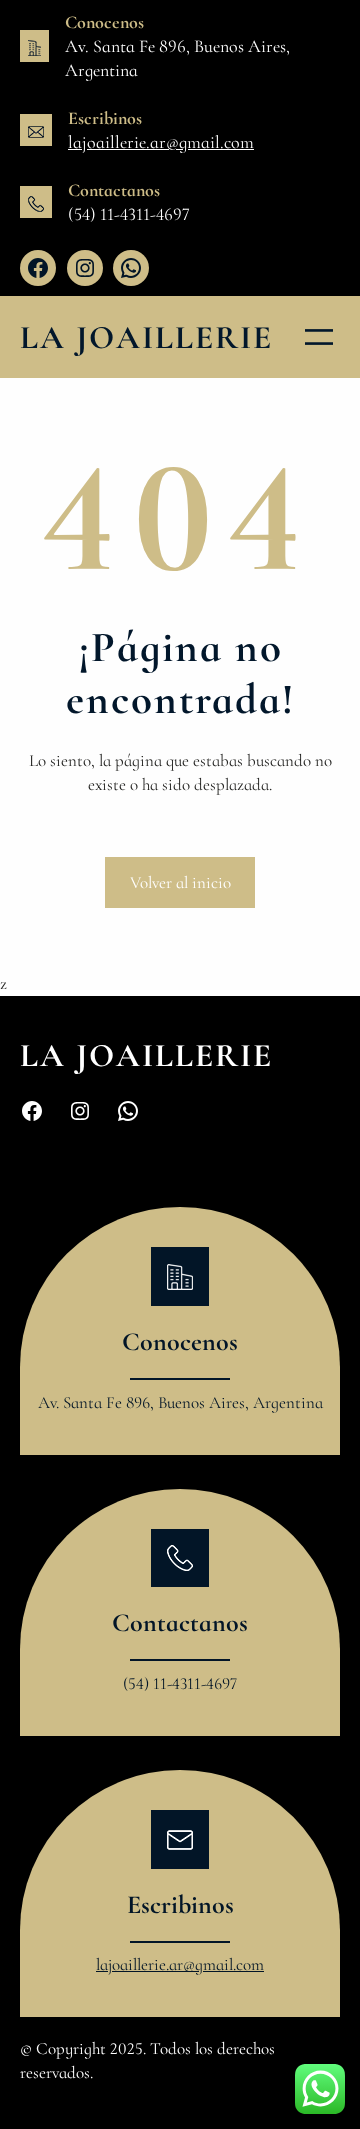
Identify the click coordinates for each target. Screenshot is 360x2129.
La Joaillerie (146, 337)
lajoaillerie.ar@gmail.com (161, 142)
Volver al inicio (180, 882)
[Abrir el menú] (319, 337)
